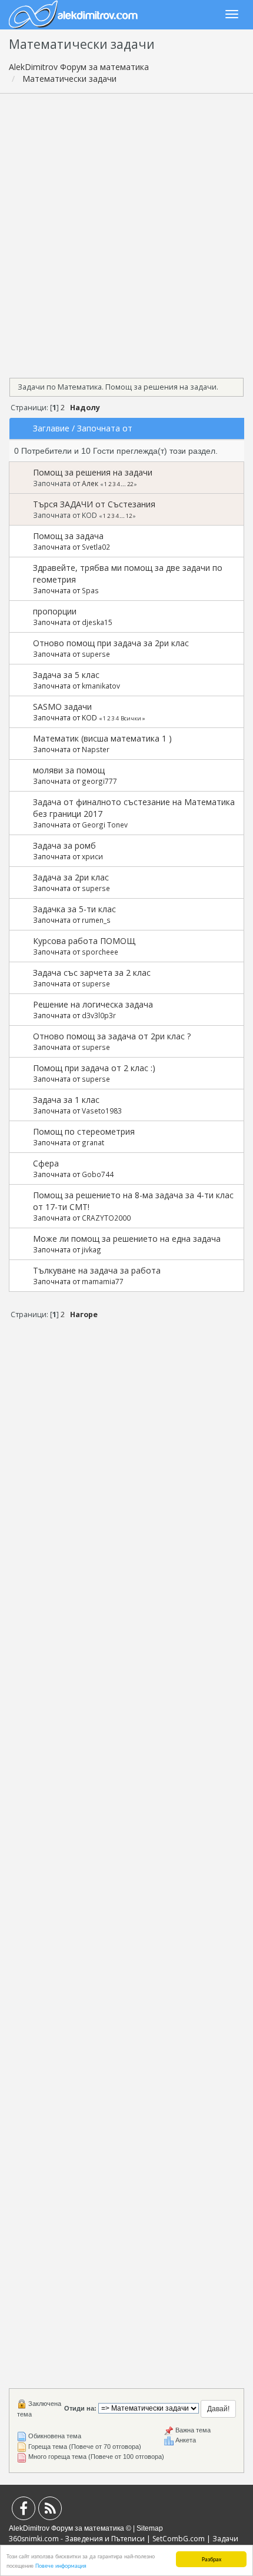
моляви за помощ (69, 770)
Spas (90, 590)
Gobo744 (98, 1174)
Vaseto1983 (102, 1111)
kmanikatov (101, 686)
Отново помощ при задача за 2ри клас (111, 643)
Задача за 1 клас (66, 1100)
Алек (90, 483)
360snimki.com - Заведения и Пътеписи (77, 2539)
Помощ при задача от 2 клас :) (94, 1068)
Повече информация (61, 2565)
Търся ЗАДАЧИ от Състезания (94, 504)
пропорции (55, 611)
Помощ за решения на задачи (93, 472)
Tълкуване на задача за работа (97, 1270)
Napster (96, 749)
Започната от (105, 428)
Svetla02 (96, 547)
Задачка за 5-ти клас (74, 909)
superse (96, 654)
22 (130, 484)
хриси (92, 856)
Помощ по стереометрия (84, 1131)
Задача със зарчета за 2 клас (92, 973)
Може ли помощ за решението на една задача (127, 1239)
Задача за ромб (64, 845)
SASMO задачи (62, 707)
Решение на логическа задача (93, 1004)
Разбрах (212, 2559)
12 (129, 516)
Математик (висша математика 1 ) (102, 738)
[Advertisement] (126, 232)
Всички (131, 718)
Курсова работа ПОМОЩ (84, 941)
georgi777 (99, 781)
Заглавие (51, 428)
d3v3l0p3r (99, 1015)
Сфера (46, 1163)
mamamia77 (103, 1281)
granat (93, 1142)
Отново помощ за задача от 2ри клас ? (112, 1036)
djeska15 (97, 622)
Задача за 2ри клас (71, 877)
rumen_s (96, 920)
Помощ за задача (68, 536)
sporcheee (100, 952)
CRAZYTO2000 (106, 1218)
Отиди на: (80, 2408)
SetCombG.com (179, 2539)
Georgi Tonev (105, 825)
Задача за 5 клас (66, 675)
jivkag (91, 1249)
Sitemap (150, 2528)
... (124, 484)
